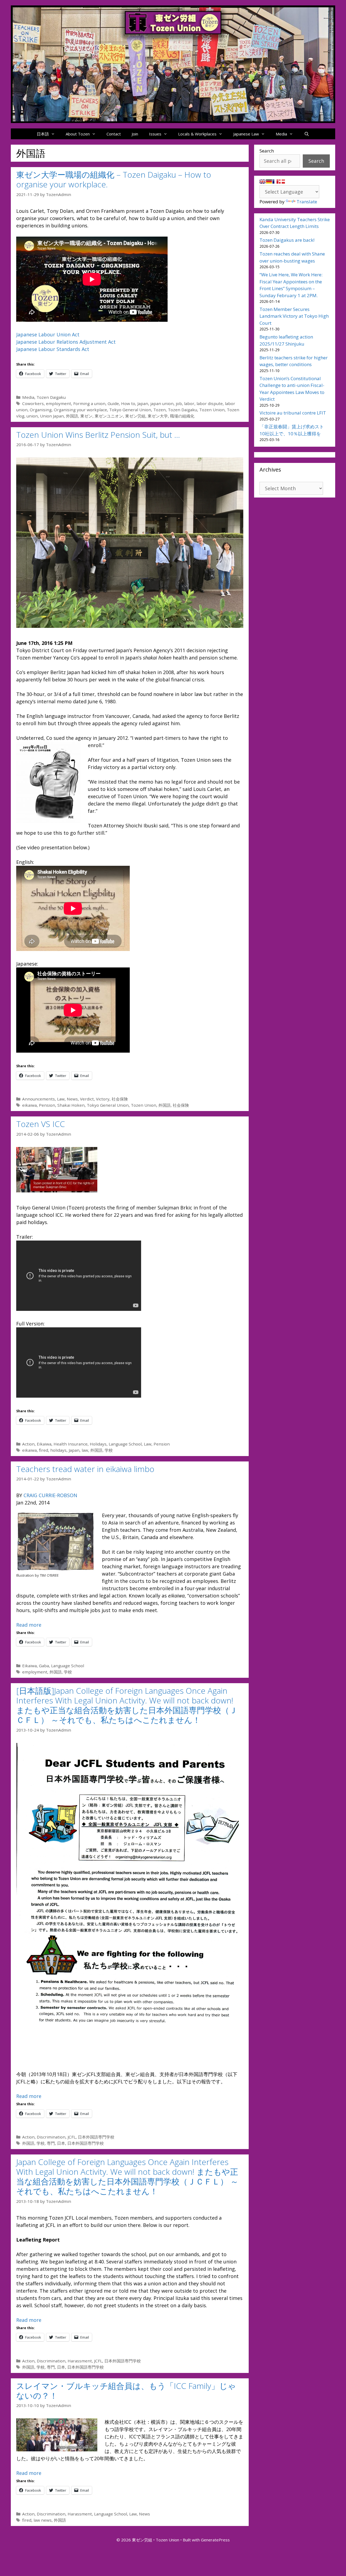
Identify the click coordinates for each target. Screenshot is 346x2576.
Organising (41, 410)
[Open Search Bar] (306, 134)
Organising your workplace (80, 410)
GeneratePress (215, 2540)
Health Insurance (71, 1444)
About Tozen (78, 134)
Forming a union (89, 403)
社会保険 (120, 1099)
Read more (29, 1625)
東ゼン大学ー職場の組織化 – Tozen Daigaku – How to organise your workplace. (114, 179)
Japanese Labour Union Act (48, 334)
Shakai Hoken (71, 1105)
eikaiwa (29, 1105)
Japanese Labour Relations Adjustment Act (66, 342)
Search (267, 151)
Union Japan (52, 416)
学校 (109, 1450)
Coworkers (33, 403)
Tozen (159, 410)
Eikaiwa (44, 1444)
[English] (262, 181)
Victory (103, 1099)
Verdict (87, 1099)
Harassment (80, 2361)
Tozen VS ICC (41, 1124)
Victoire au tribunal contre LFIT (293, 413)
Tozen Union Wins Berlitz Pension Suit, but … (98, 435)
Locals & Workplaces (197, 134)
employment (59, 403)
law (85, 1450)
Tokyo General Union (130, 410)
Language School (125, 1444)
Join (135, 134)
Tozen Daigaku (51, 397)
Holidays (98, 1444)
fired (44, 1450)
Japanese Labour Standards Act (53, 349)
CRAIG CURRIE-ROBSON (50, 1495)
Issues (155, 134)
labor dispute (210, 403)
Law (61, 1099)
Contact (114, 134)
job (179, 403)
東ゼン (86, 416)
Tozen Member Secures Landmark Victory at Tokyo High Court (294, 316)
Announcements (39, 1099)
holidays (58, 1450)
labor (189, 403)
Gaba (44, 1666)
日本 (61, 2143)
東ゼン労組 (135, 416)
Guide (113, 403)
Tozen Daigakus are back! (287, 240)
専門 (51, 2143)
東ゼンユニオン (109, 416)
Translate (307, 202)
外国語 (72, 416)
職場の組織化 (182, 416)
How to (128, 403)
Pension (47, 1105)
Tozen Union (212, 410)
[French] (275, 181)
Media (281, 134)
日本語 (43, 134)
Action (28, 1444)
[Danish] (282, 181)
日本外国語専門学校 (96, 2137)
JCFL (72, 2137)
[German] (269, 181)
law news (43, 2520)
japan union (162, 403)
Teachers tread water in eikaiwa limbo (85, 1469)
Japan (143, 403)
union (32, 416)
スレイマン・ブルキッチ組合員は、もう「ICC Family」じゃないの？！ (126, 2391)
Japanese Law (246, 134)
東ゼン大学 (158, 416)
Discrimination (51, 2137)
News (72, 1099)
